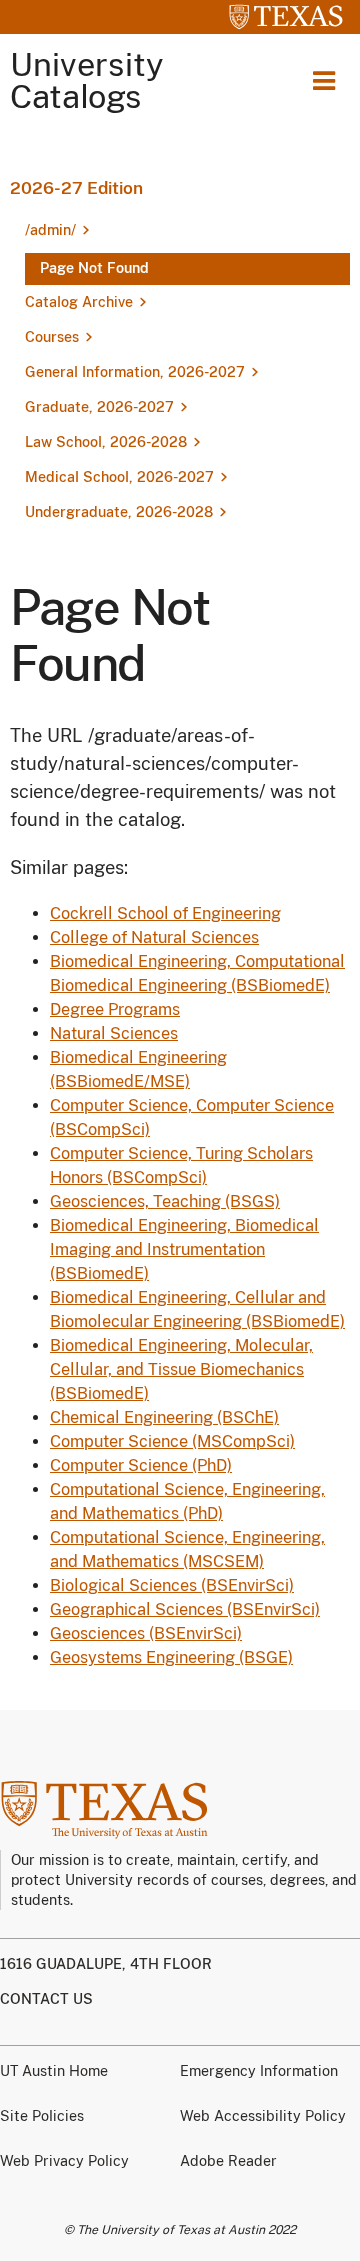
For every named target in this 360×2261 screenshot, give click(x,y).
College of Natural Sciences (154, 937)
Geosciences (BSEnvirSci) (146, 1633)
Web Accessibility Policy (263, 2116)
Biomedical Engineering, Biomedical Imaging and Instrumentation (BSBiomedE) (184, 1249)
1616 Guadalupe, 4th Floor (106, 1964)
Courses (52, 337)
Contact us (46, 1999)
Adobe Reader (228, 2161)
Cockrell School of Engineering (165, 913)
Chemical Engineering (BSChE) (164, 1417)
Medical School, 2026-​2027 (119, 477)
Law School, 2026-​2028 (106, 442)
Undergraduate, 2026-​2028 (119, 512)
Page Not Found (94, 268)
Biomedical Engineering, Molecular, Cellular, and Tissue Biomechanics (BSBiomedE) (181, 1369)
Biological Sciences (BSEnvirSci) (172, 1585)
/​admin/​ (50, 230)
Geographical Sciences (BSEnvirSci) (185, 1609)
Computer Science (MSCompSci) (172, 1441)
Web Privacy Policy (64, 2161)
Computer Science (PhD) (141, 1465)
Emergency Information (259, 2071)
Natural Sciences (114, 1033)
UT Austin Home (54, 2071)
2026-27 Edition (76, 188)
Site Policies (42, 2116)
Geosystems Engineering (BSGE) (171, 1657)
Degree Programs (115, 1009)
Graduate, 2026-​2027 (99, 407)
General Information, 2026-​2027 (135, 372)
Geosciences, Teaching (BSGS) (165, 1201)
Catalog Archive (79, 302)
